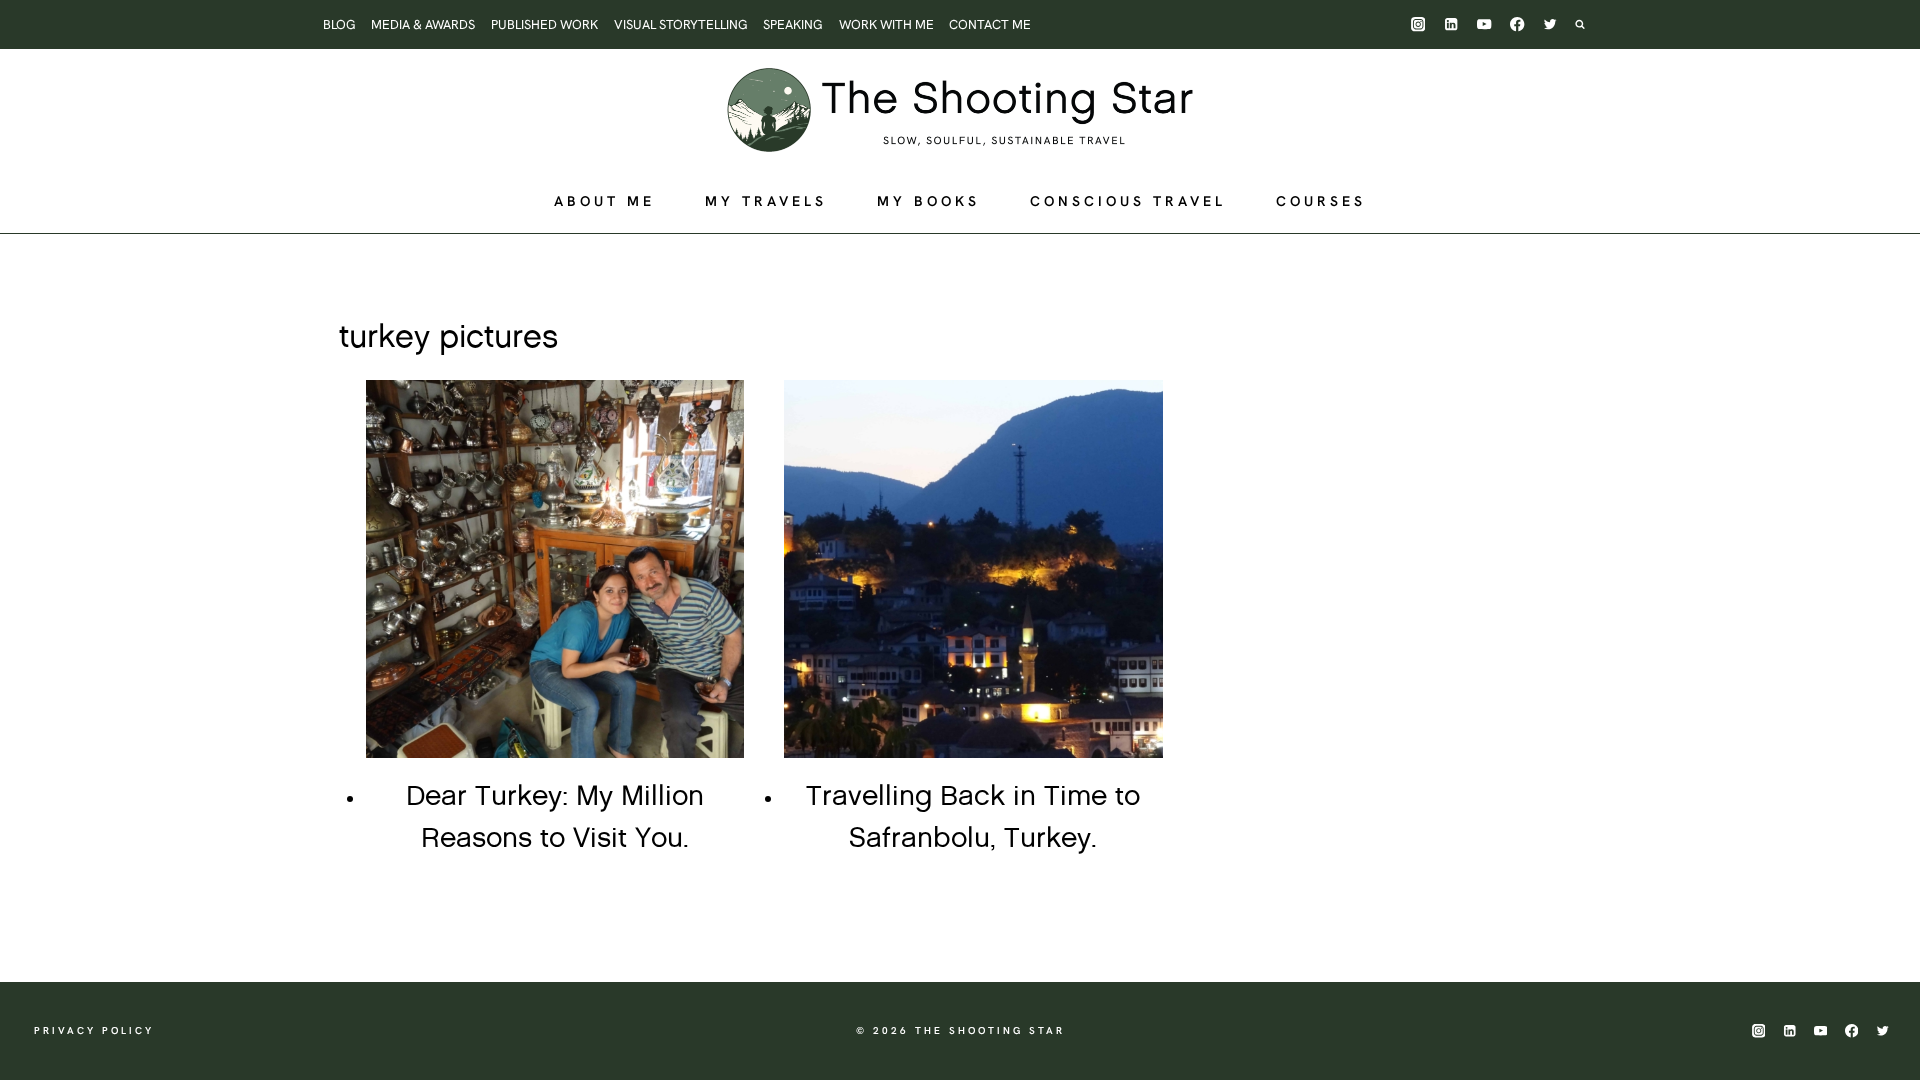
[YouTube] (1484, 24)
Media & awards (423, 24)
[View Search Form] (1590, 24)
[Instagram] (1418, 24)
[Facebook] (1517, 24)
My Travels (766, 201)
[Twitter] (1550, 24)
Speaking (793, 24)
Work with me (886, 24)
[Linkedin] (1451, 24)
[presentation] (555, 569)
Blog (339, 24)
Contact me (990, 24)
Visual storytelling (681, 24)
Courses (1321, 201)
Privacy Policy (94, 1030)
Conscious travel (1128, 201)
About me (604, 201)
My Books (928, 201)
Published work (544, 24)
